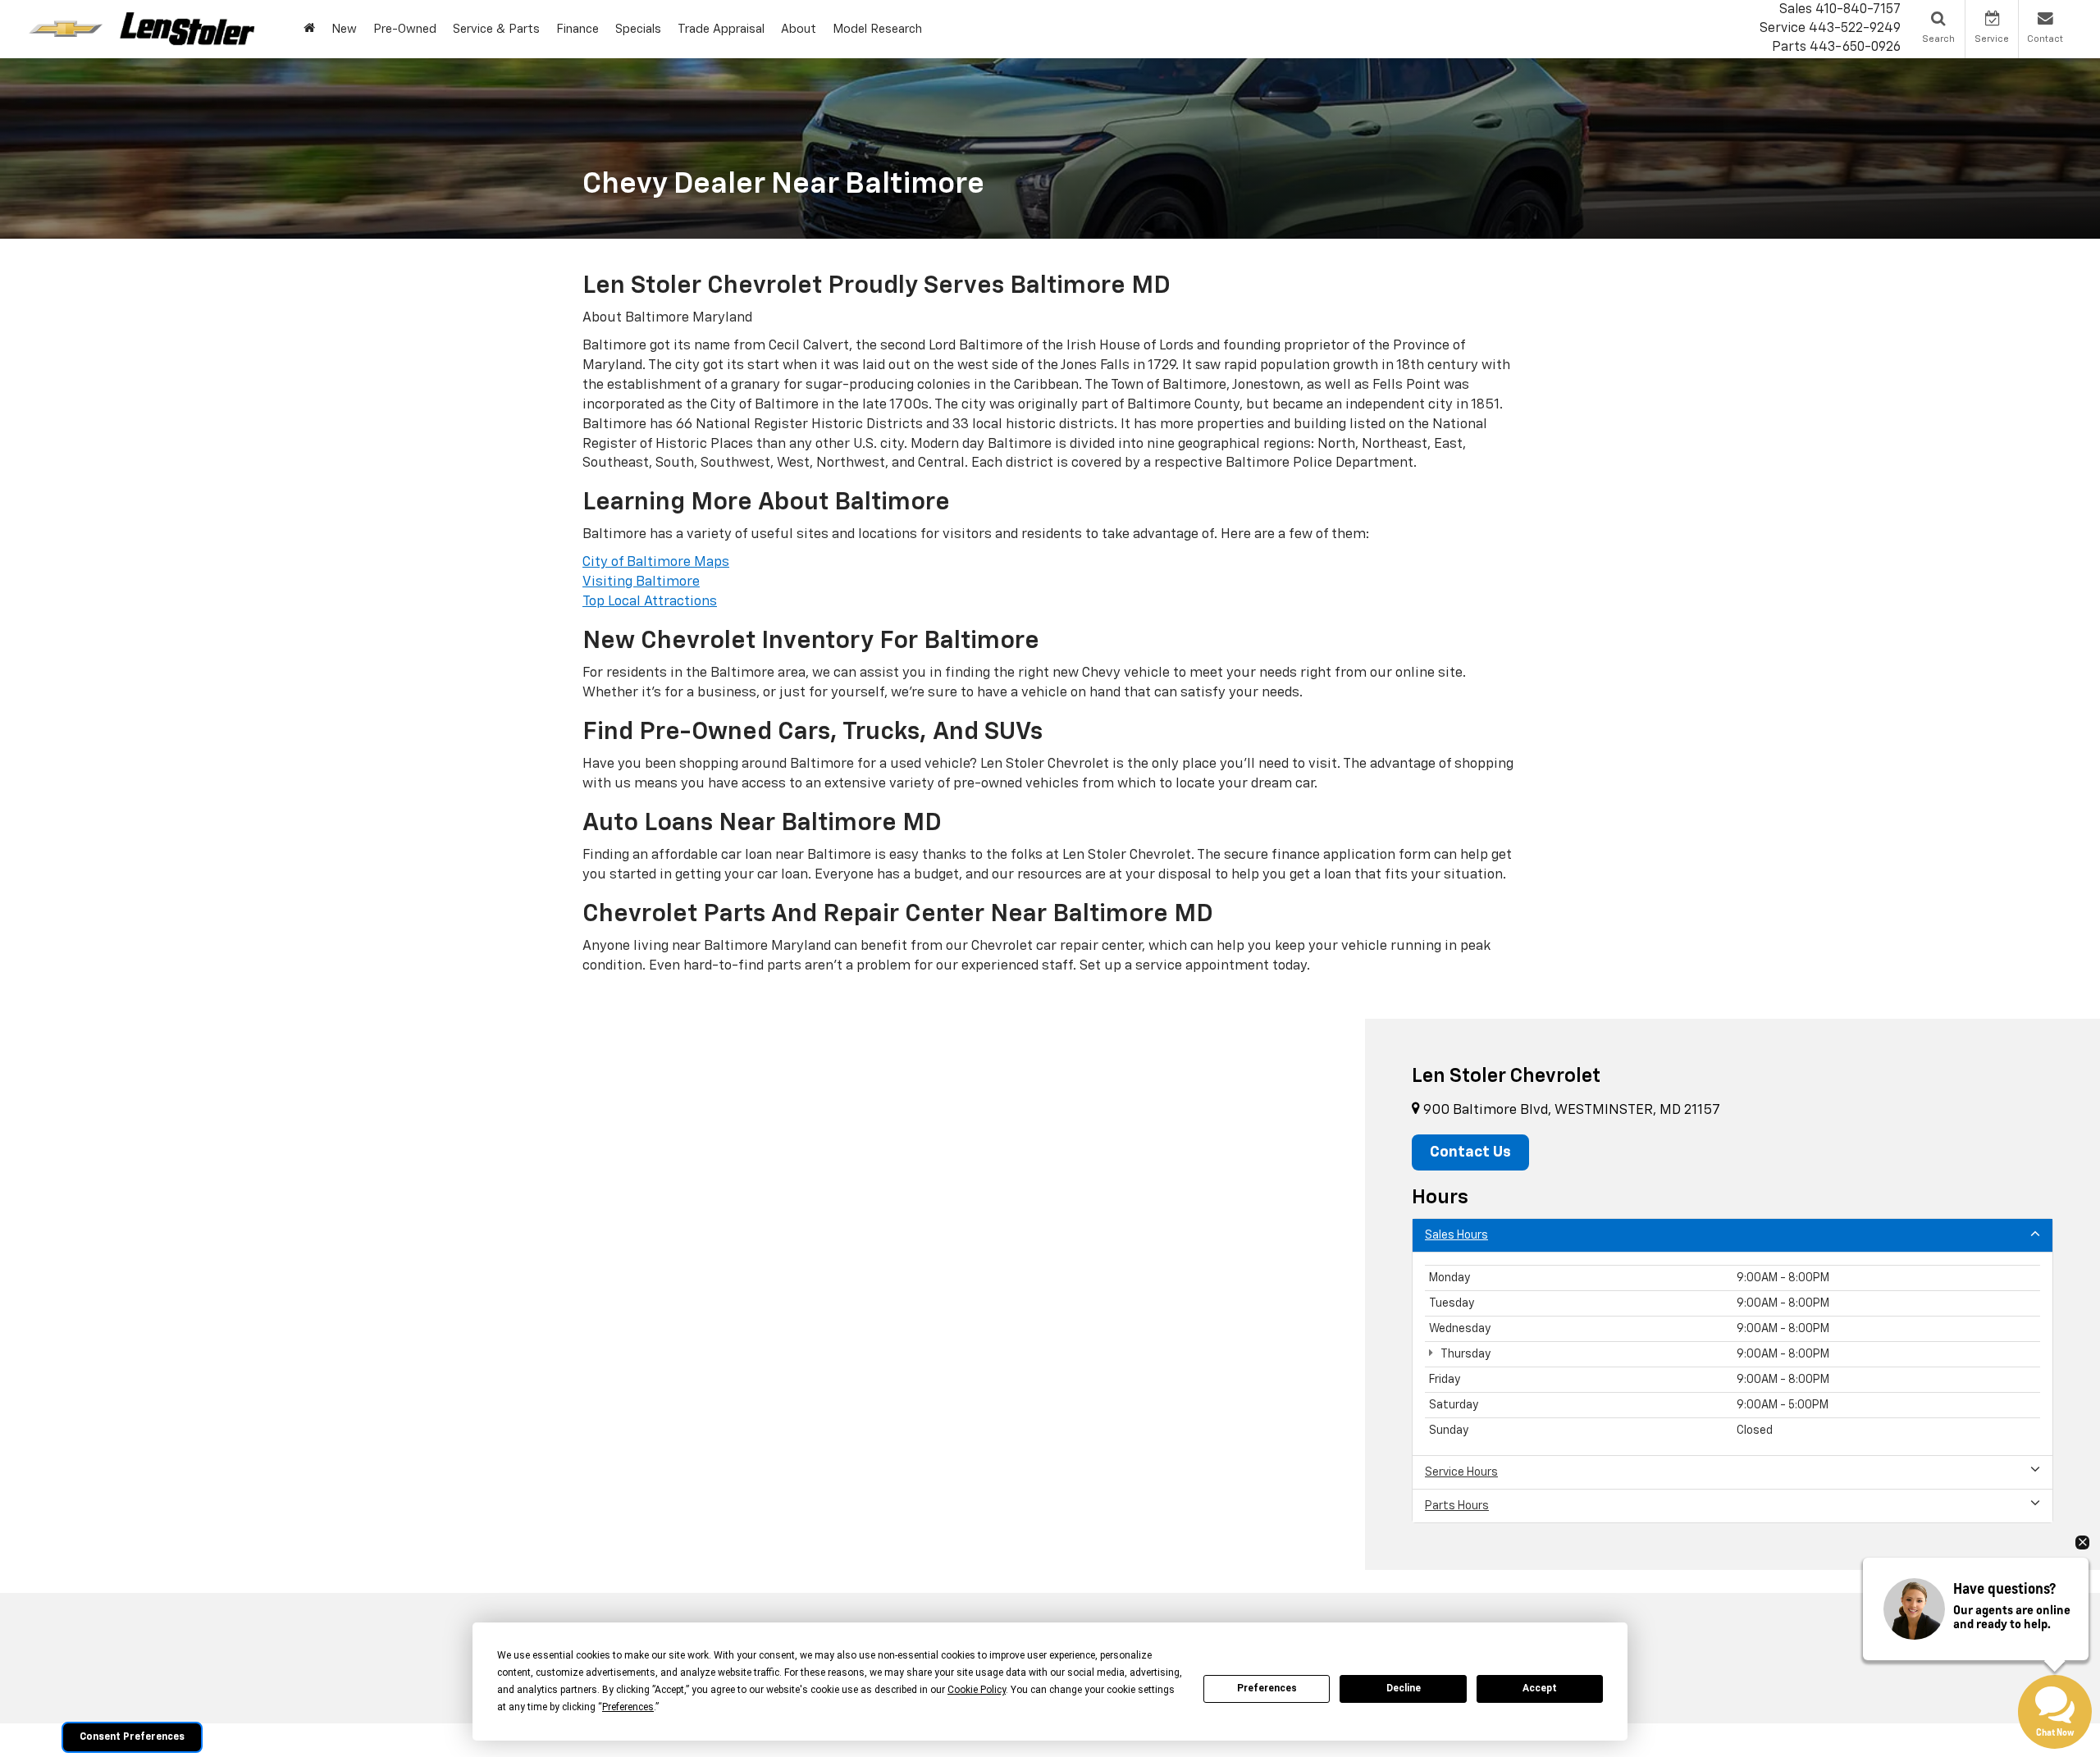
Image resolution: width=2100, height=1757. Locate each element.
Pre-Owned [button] (405, 29)
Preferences (1267, 1688)
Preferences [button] (628, 1707)
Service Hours (1461, 1472)
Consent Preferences (132, 1737)
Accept (1540, 1688)
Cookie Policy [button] (977, 1690)
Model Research (877, 29)
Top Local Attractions (650, 602)
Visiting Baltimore (641, 582)
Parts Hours (1457, 1506)
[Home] (309, 29)
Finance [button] (577, 29)
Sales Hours (1456, 1235)
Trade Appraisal (721, 29)
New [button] (344, 29)
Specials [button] (638, 29)
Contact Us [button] (1470, 1152)
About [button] (799, 29)
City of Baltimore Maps (656, 562)
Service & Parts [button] (496, 29)
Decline (1404, 1688)
